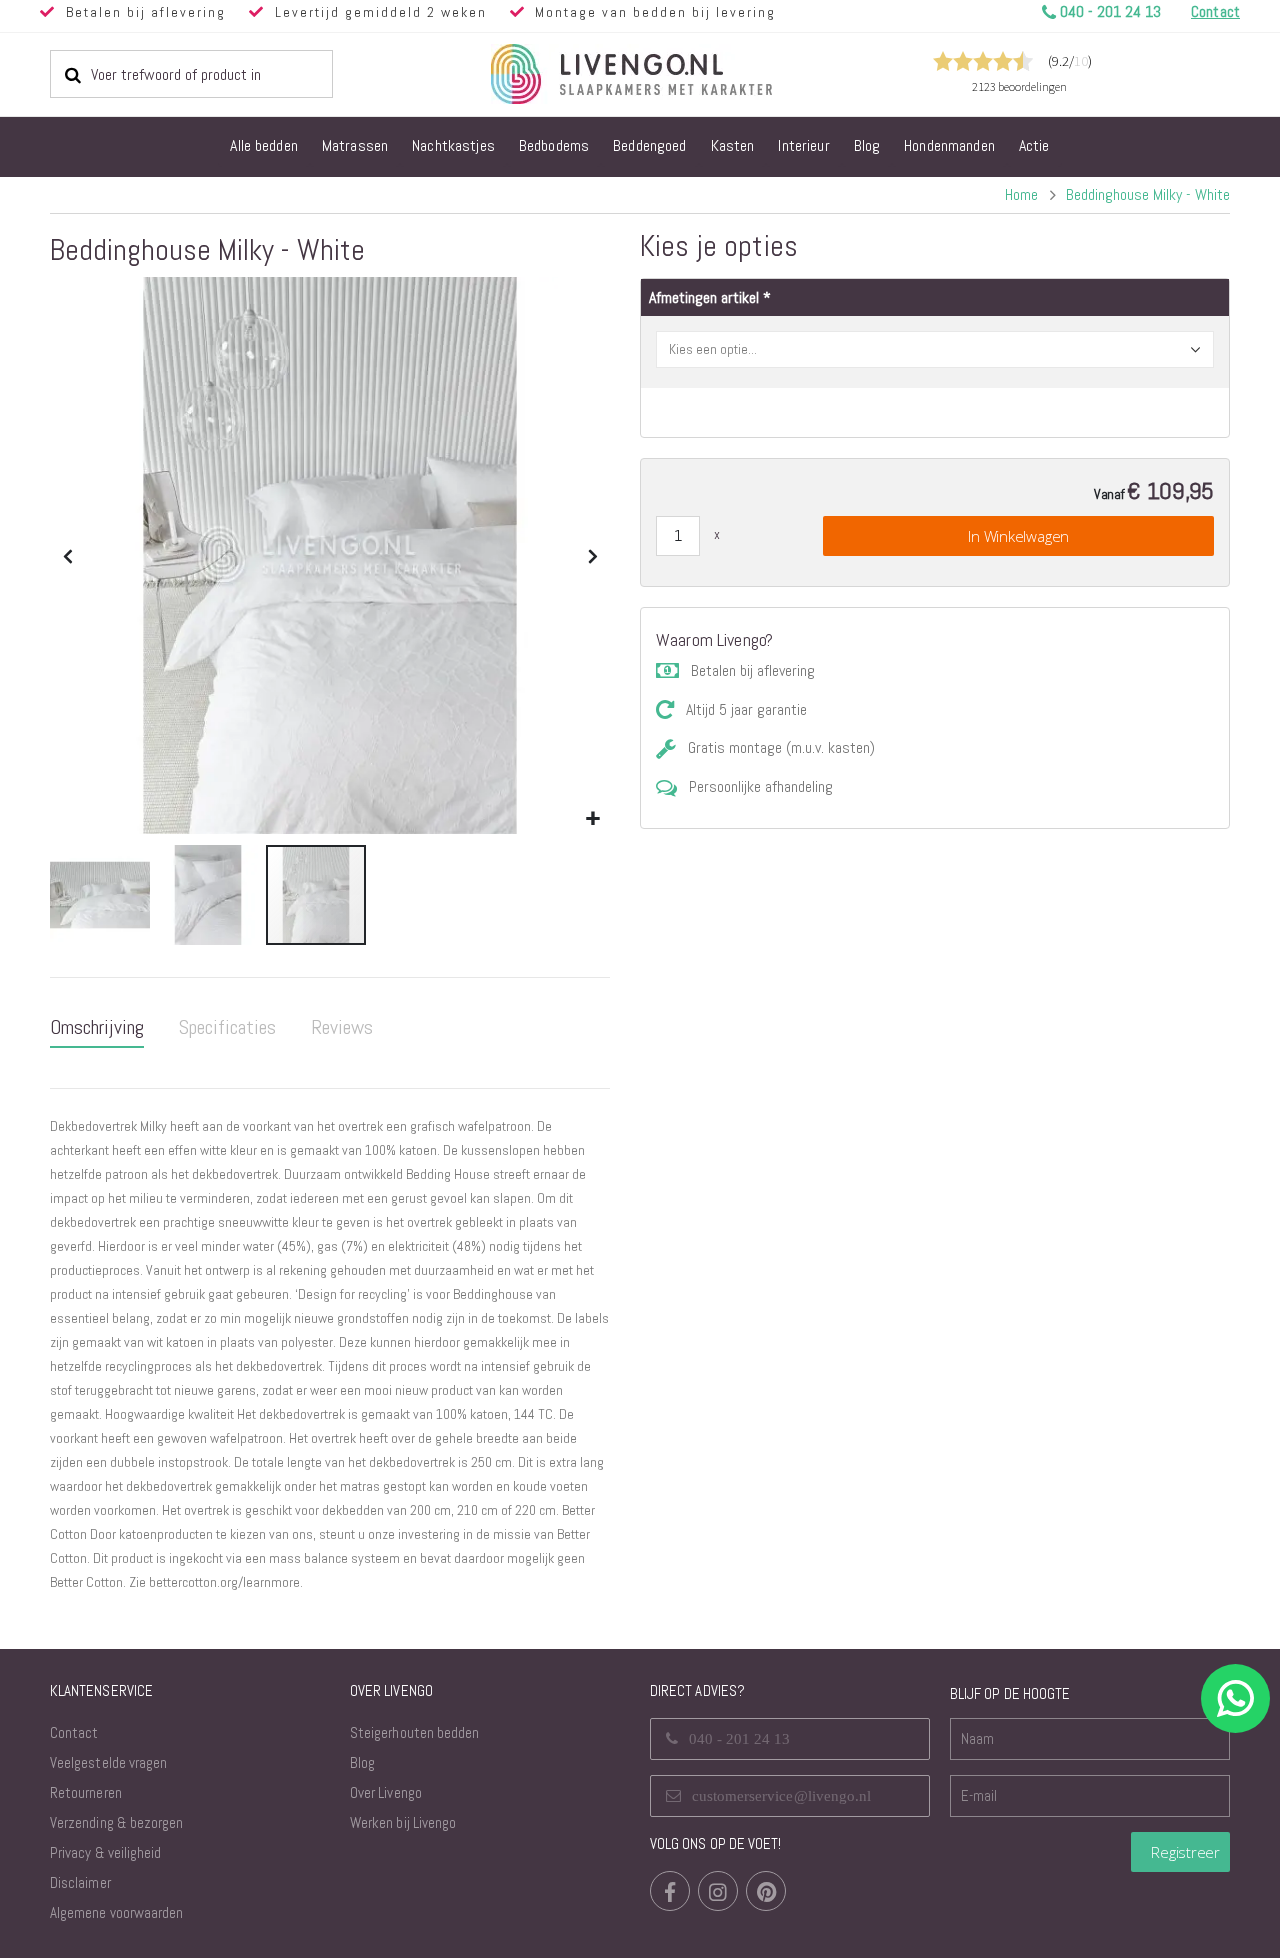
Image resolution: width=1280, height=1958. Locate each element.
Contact (74, 1732)
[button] (592, 819)
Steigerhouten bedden (414, 1732)
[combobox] (191, 74)
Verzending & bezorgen (116, 1822)
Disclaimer (80, 1882)
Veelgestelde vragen (108, 1762)
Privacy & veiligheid (105, 1852)
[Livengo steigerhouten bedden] (680, 74)
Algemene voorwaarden (116, 1912)
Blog (362, 1762)
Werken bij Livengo (403, 1822)
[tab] (97, 1028)
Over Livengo (386, 1792)
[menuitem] (264, 147)
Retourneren (86, 1792)
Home (1021, 194)
